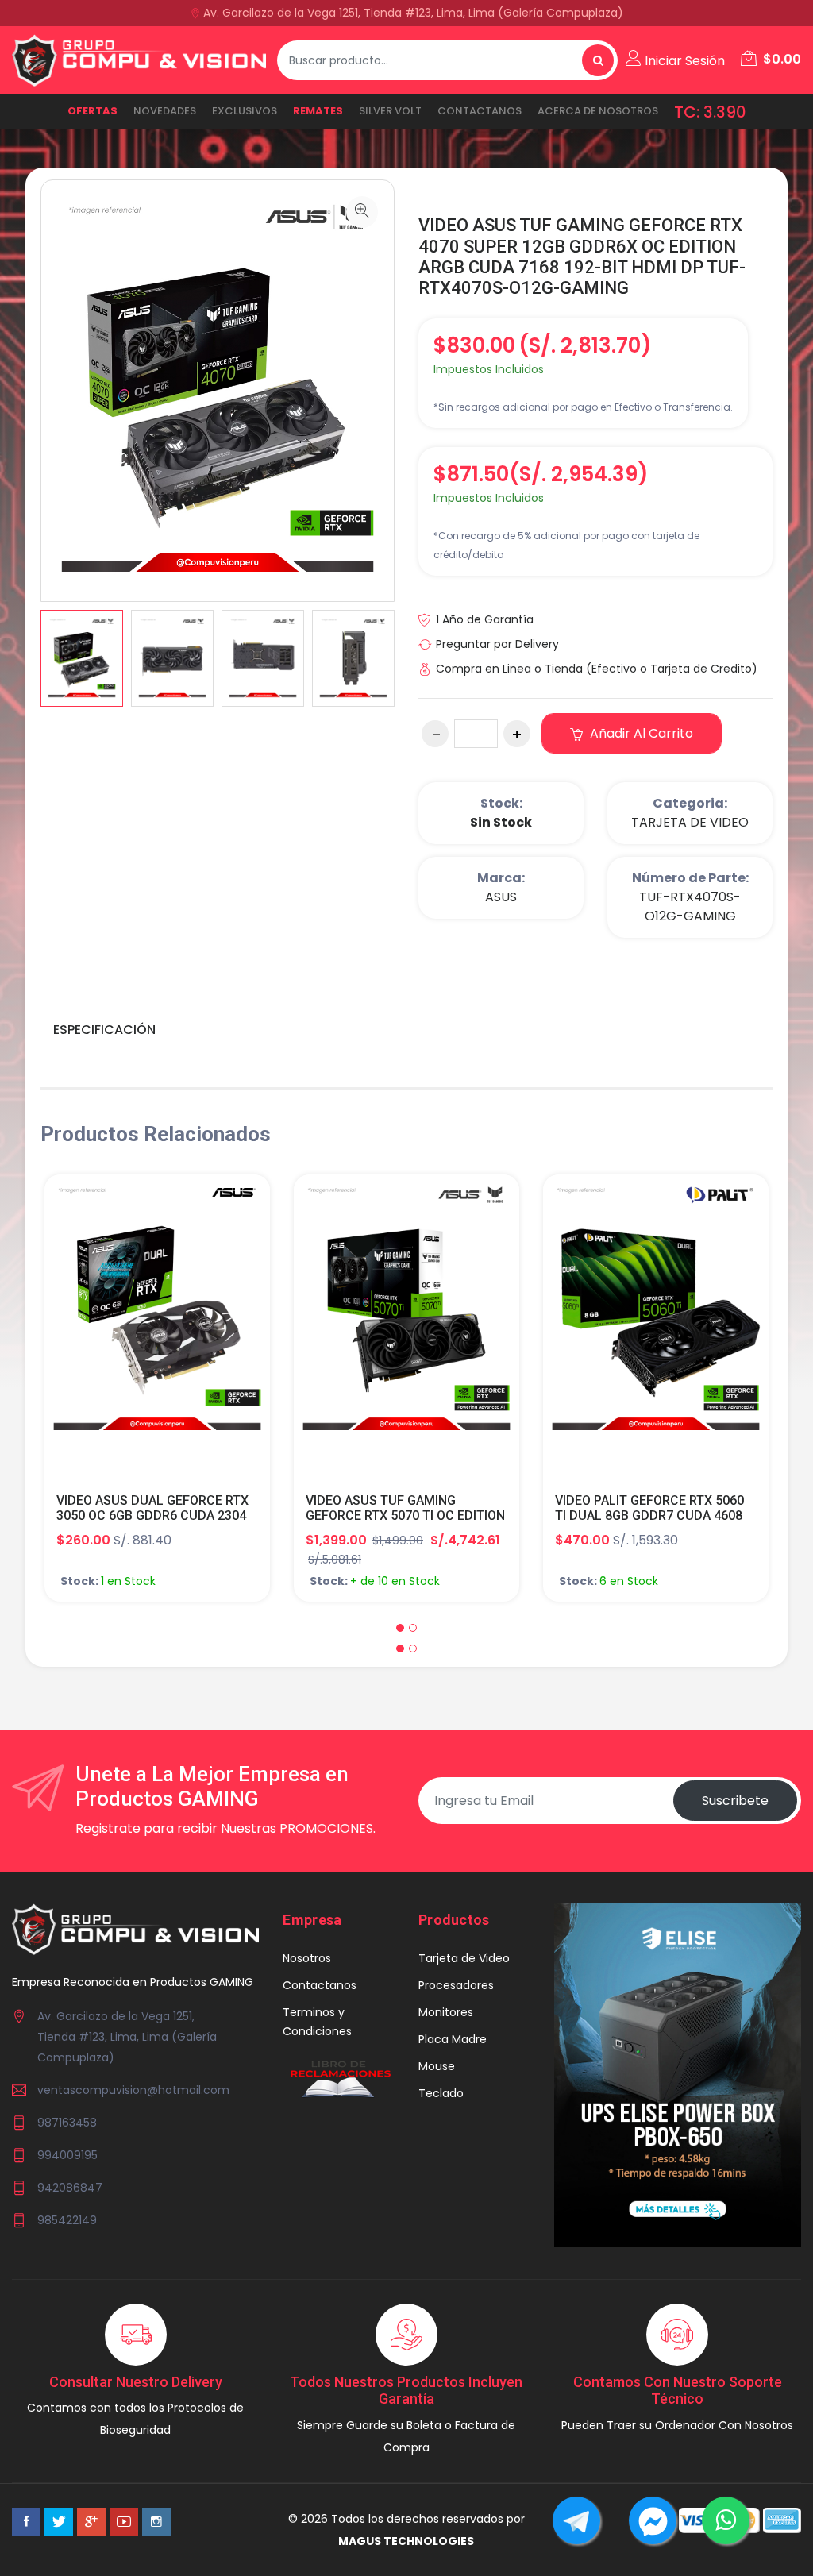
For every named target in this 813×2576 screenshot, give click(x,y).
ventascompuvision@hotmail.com (133, 2090)
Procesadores (456, 1985)
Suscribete (735, 1801)
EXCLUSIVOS (245, 111)
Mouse (437, 2066)
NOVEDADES (165, 111)
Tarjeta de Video (464, 1958)
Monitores (446, 2012)
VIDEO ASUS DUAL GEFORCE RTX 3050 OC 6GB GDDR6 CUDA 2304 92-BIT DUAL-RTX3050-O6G (152, 1516)
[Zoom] (362, 212)
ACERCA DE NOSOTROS (598, 111)
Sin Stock (501, 822)
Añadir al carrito (640, 733)
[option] (82, 658)
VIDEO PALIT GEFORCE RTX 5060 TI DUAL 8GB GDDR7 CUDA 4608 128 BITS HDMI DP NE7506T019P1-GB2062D (649, 1523)
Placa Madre (453, 2039)
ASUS (501, 897)
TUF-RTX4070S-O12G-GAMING (690, 906)
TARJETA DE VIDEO (690, 822)
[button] (400, 1628)
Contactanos (480, 111)
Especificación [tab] (104, 1030)
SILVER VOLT (390, 111)
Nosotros (307, 1958)
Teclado (441, 2093)
